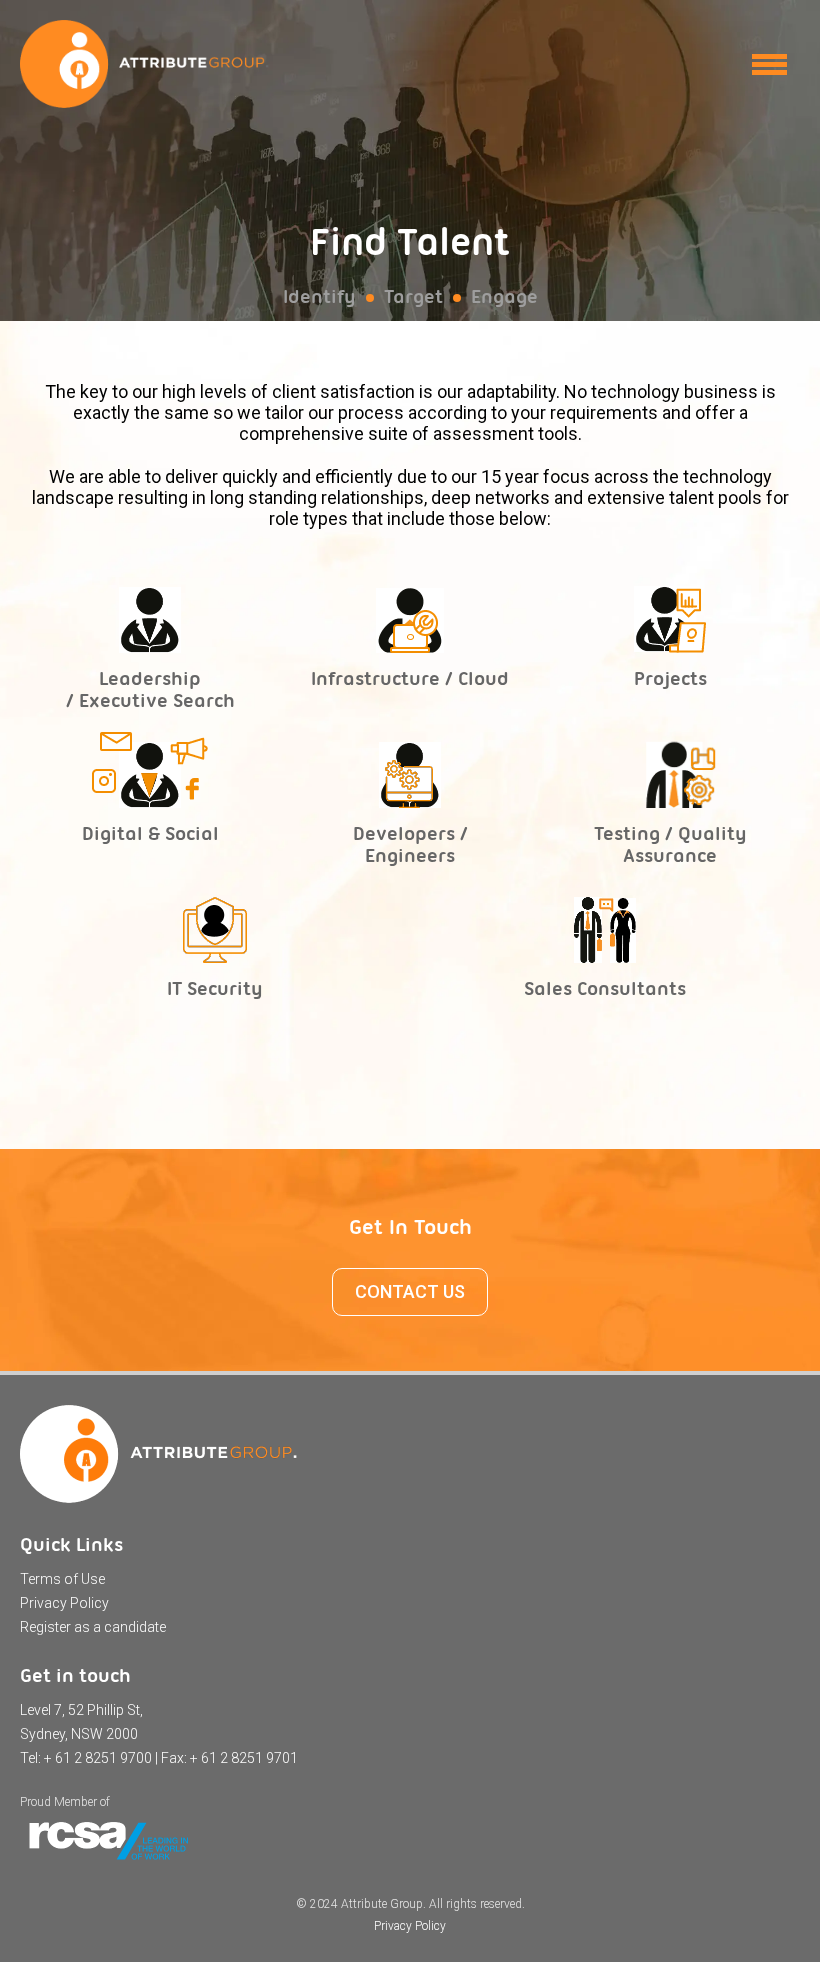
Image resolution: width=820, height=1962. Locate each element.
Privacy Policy (64, 1603)
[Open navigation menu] (769, 64)
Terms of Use (62, 1579)
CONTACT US (410, 1291)
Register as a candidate (93, 1627)
